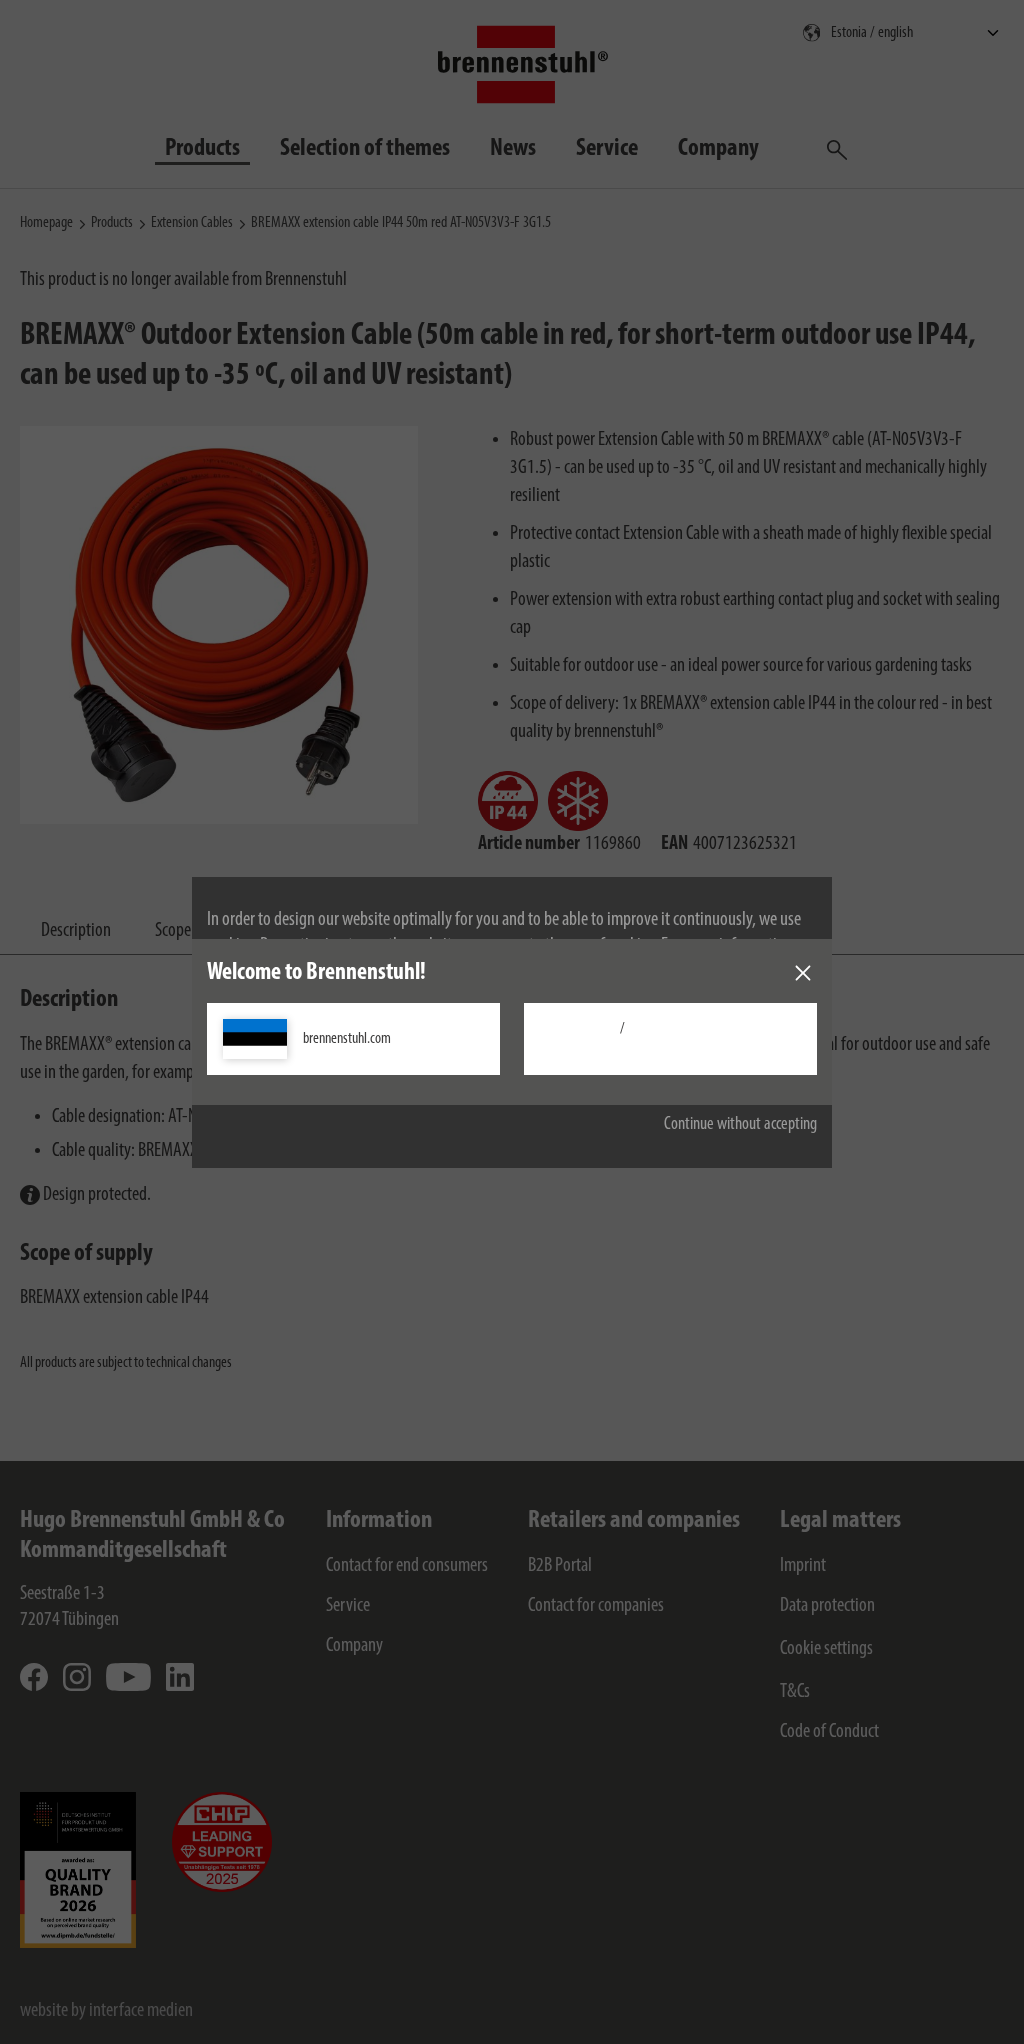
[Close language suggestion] (803, 973)
